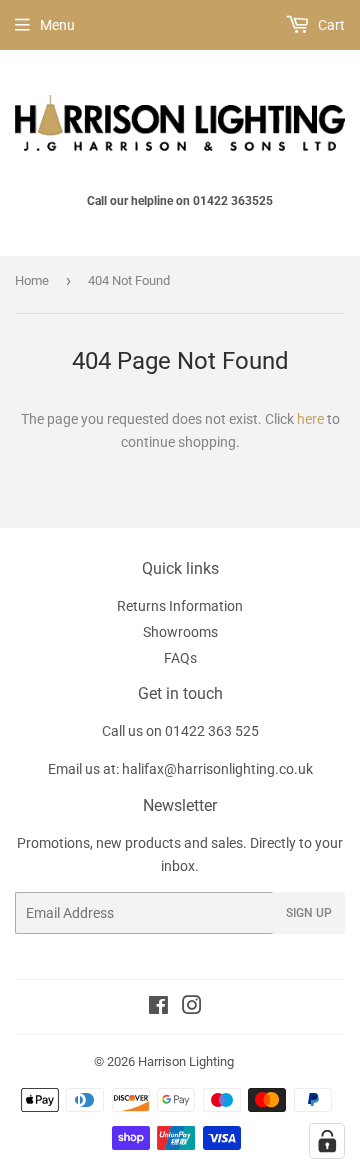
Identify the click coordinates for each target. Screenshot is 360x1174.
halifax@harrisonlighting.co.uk (217, 769)
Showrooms (180, 632)
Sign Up (309, 913)
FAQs (180, 658)
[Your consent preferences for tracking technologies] (327, 1141)
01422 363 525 (212, 731)
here (310, 419)
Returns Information (180, 606)
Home (32, 280)
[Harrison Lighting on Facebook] (158, 1008)
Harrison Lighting (186, 1061)
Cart (330, 25)
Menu (57, 25)
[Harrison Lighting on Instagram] (192, 1008)
